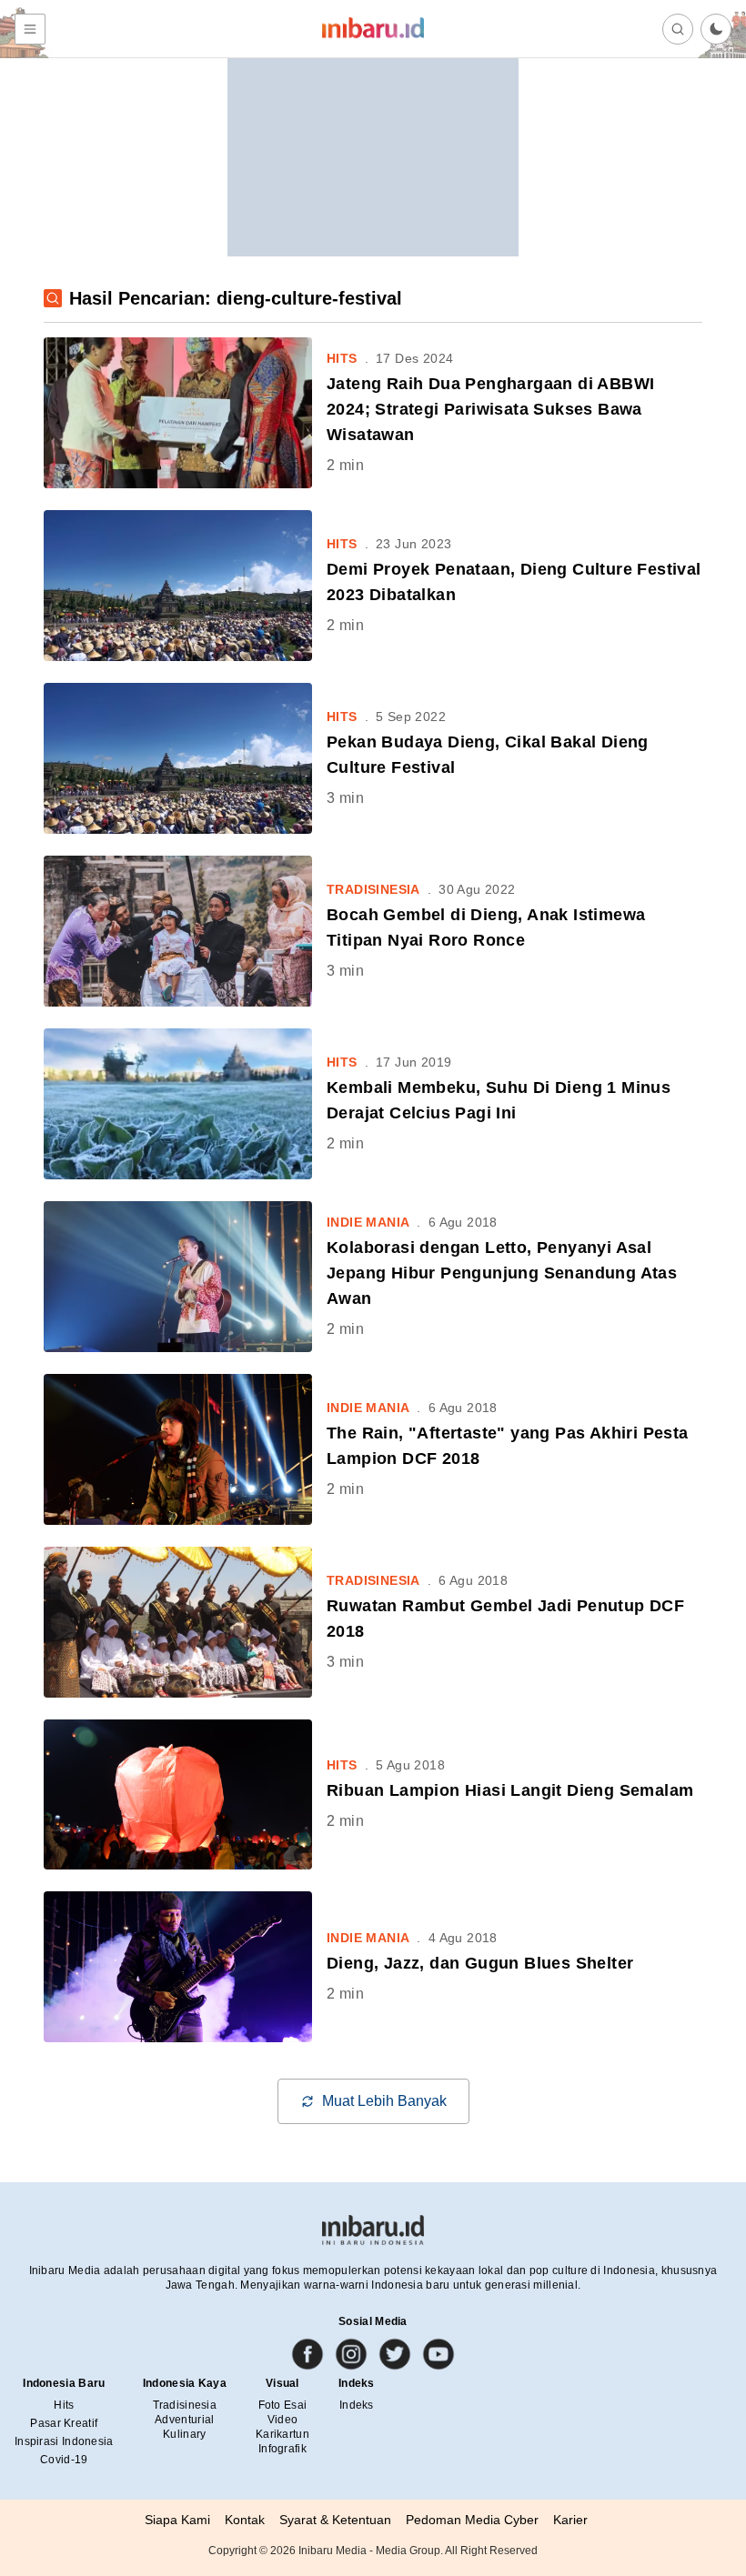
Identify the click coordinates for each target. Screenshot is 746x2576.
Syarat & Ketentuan (335, 2520)
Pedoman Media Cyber (472, 2520)
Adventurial (184, 2420)
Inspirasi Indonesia (64, 2441)
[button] (716, 29)
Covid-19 (64, 2460)
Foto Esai (283, 2405)
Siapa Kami (177, 2520)
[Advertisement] (373, 143)
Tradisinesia (185, 2405)
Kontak (245, 2520)
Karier (570, 2520)
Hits (64, 2405)
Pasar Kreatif (64, 2423)
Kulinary (184, 2434)
